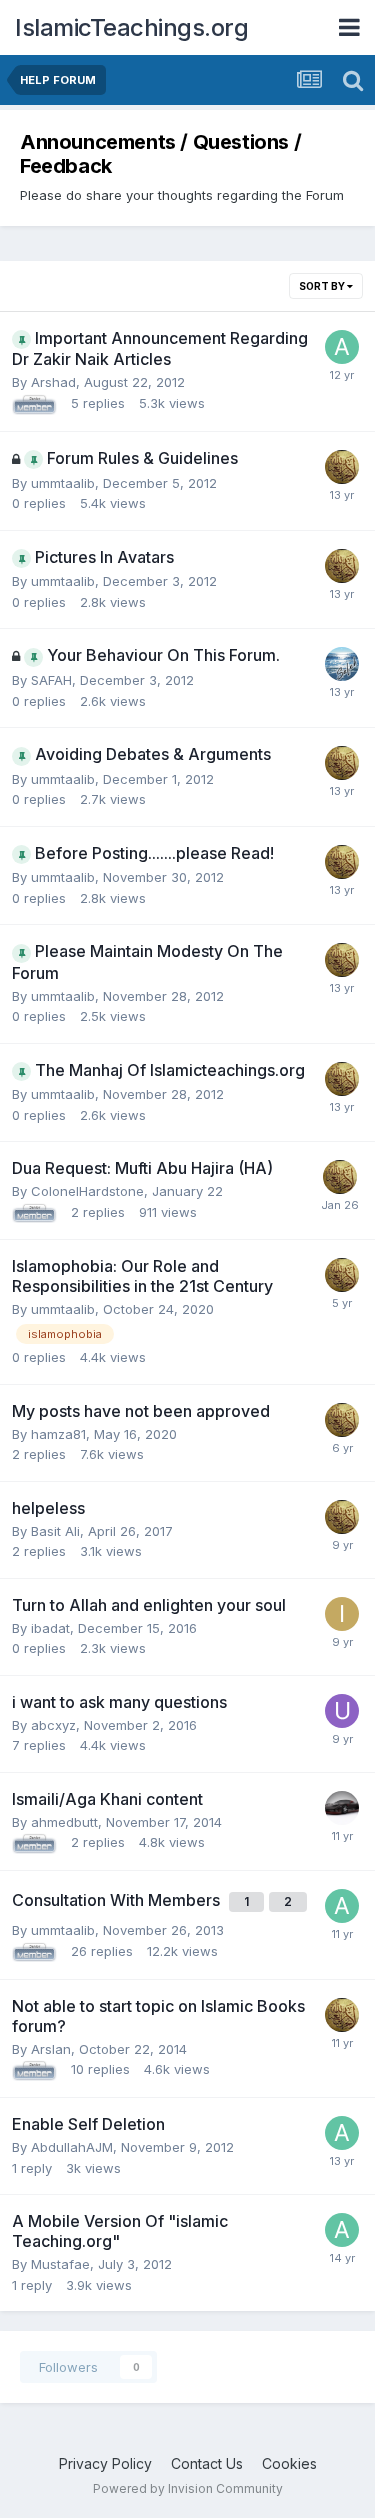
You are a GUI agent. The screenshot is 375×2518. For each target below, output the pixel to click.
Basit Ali (55, 1531)
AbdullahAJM (72, 2147)
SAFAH (51, 680)
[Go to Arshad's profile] (342, 347)
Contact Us (207, 2463)
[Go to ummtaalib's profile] (342, 467)
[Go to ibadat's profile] (342, 1614)
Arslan (51, 2049)
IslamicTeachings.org (131, 27)
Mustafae (60, 2264)
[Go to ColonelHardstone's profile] (342, 1808)
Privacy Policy (105, 2463)
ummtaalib (63, 483)
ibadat (50, 1628)
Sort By (323, 286)
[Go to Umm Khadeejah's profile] (342, 1711)
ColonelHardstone (87, 1191)
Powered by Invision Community (188, 2488)
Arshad (53, 382)
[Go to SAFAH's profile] (342, 664)
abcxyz (53, 1725)
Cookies (289, 2463)
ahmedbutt (64, 1822)
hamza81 (58, 1434)
